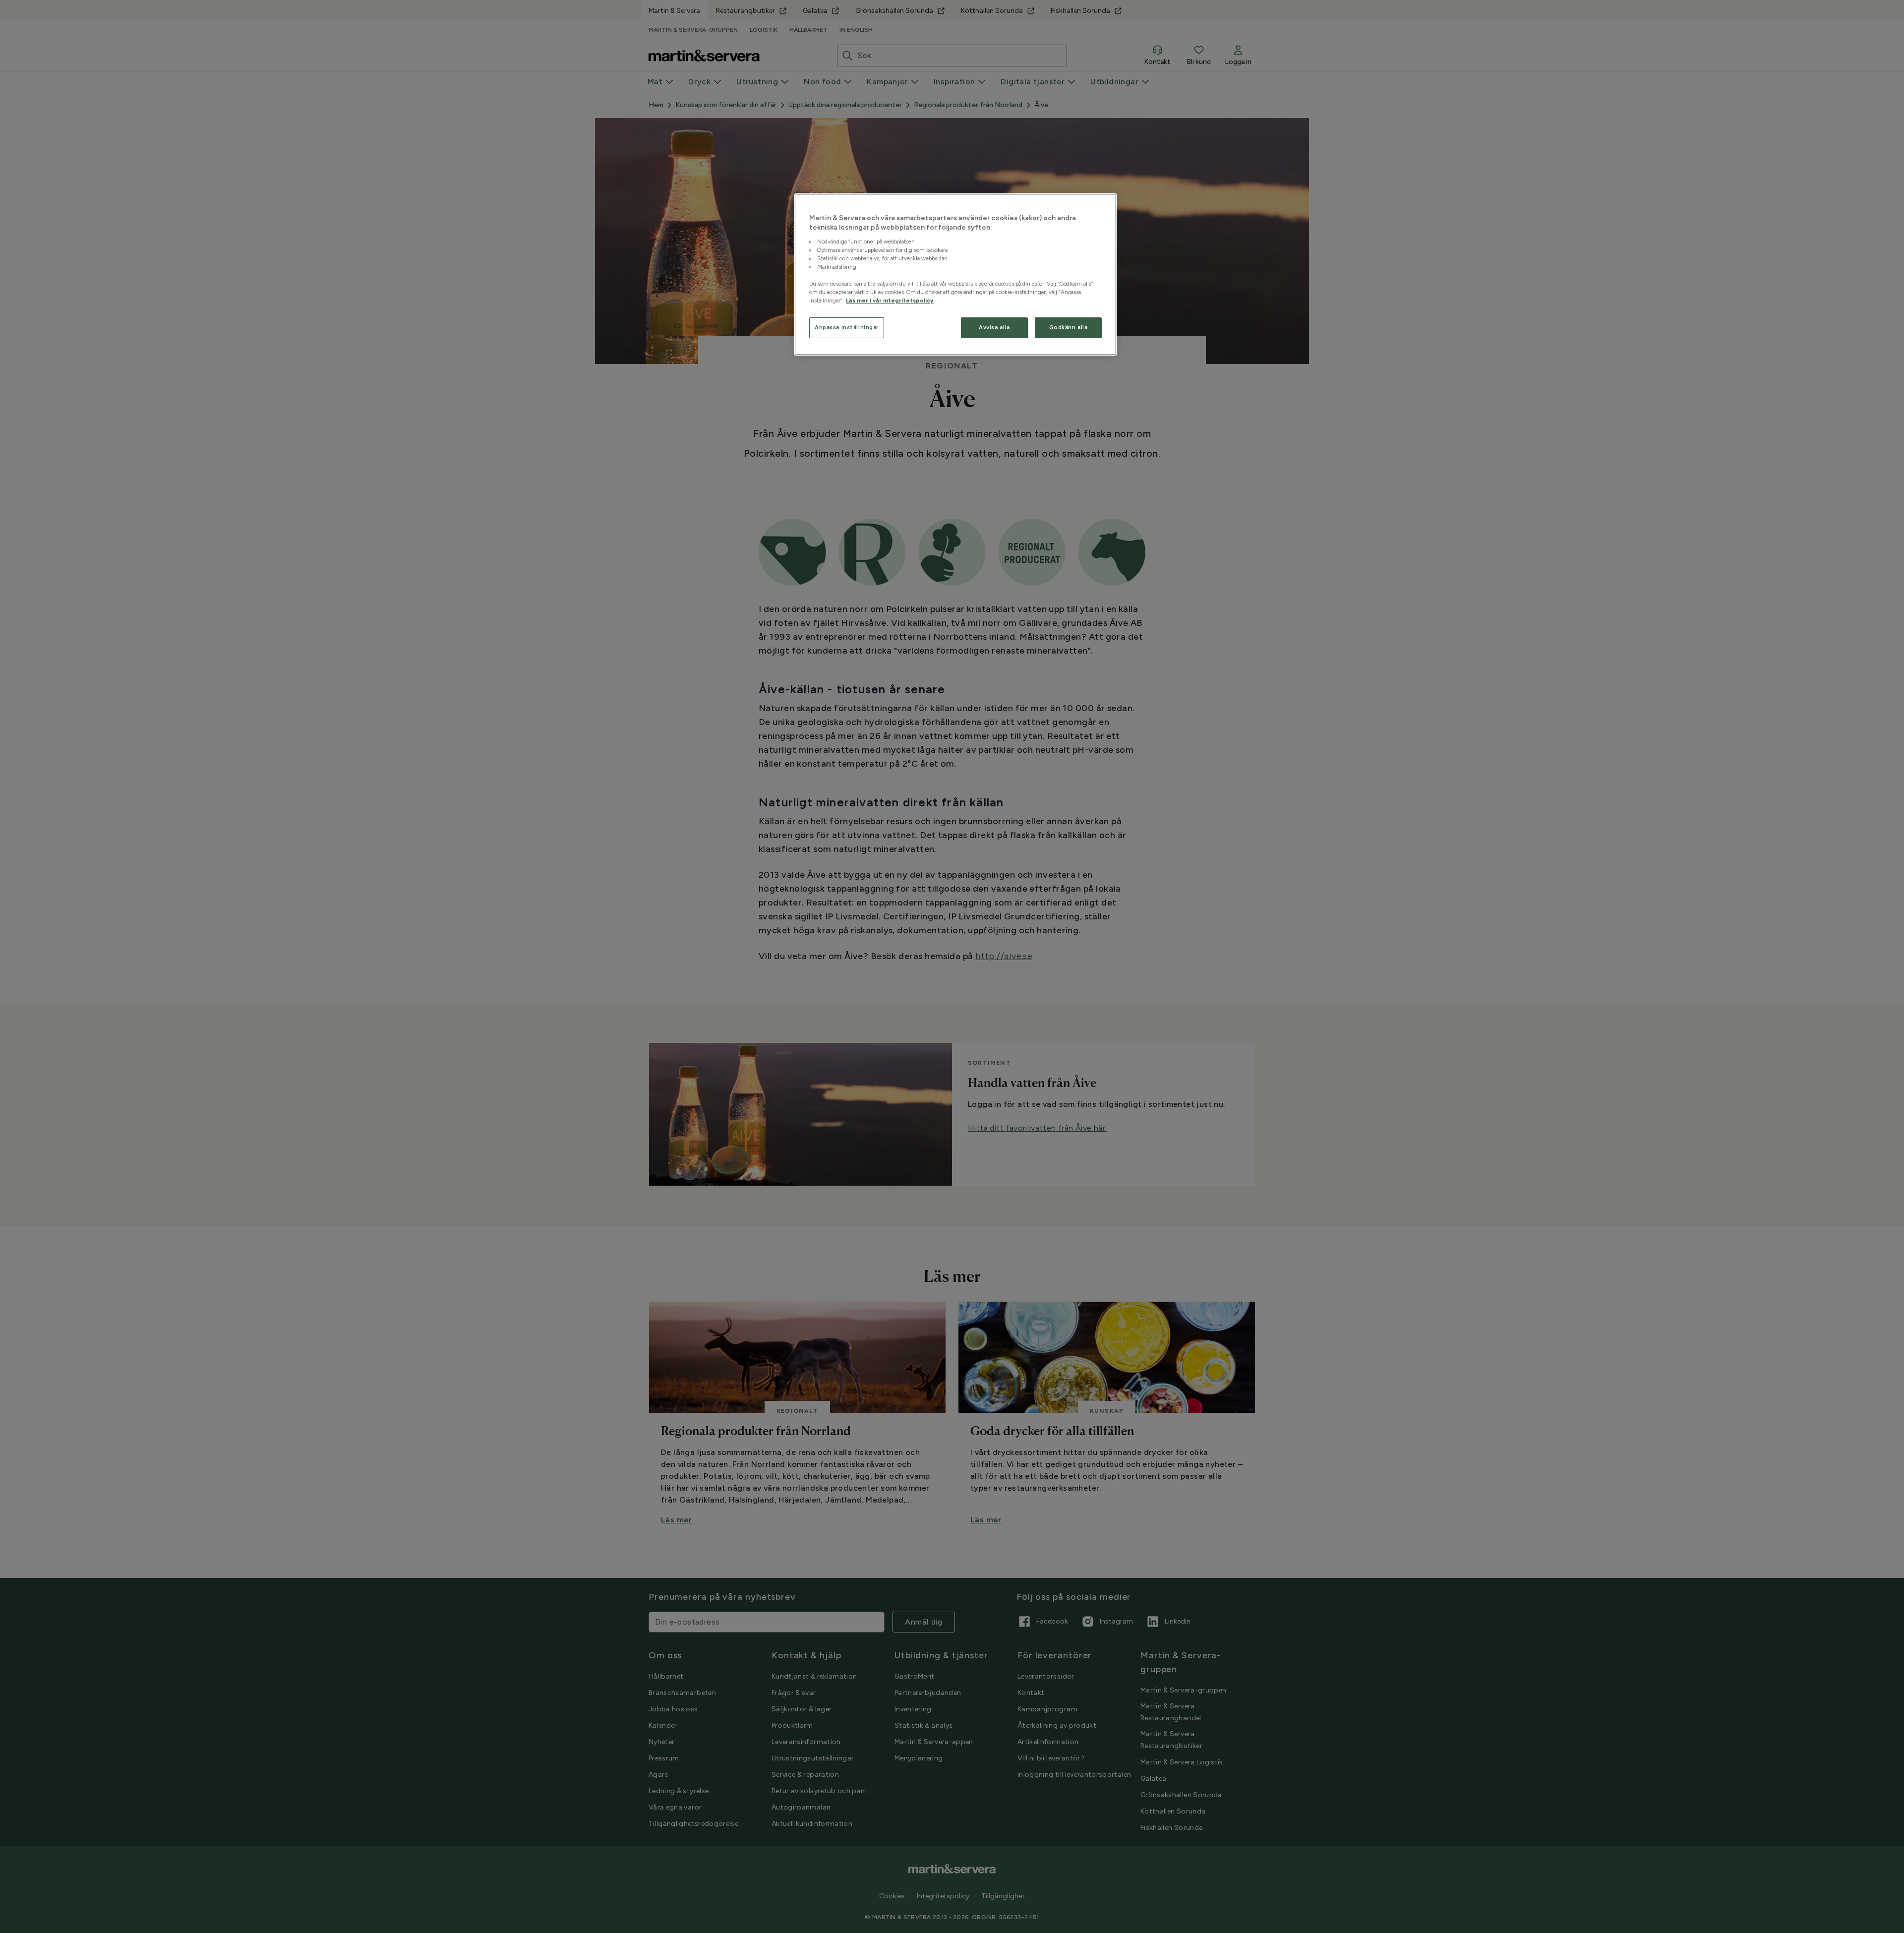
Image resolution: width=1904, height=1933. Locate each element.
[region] (955, 275)
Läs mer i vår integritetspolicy (890, 301)
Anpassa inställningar (847, 327)
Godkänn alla (1069, 327)
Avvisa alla (994, 327)
